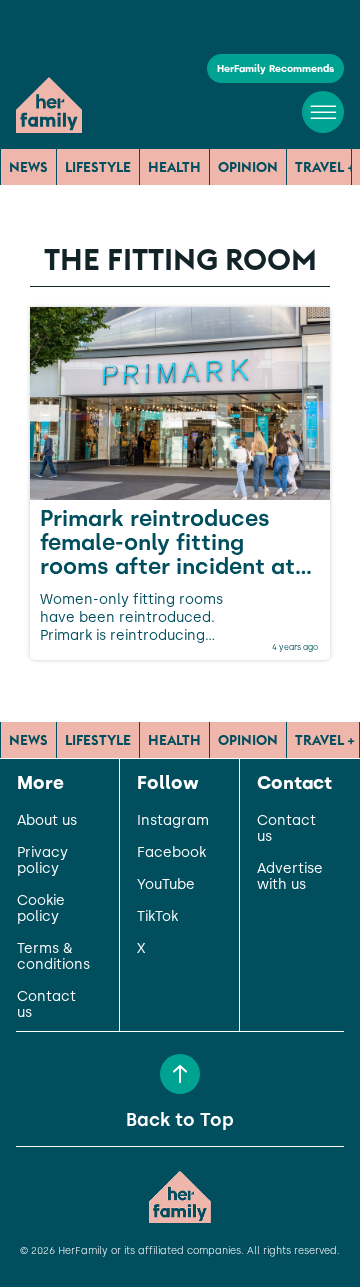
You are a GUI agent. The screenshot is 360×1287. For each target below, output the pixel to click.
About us (47, 821)
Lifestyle (98, 167)
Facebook (171, 853)
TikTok (157, 917)
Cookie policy (41, 909)
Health (174, 167)
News (28, 167)
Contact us (46, 1005)
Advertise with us (290, 877)
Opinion (248, 167)
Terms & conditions (53, 957)
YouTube (166, 885)
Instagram (173, 821)
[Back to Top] (180, 1074)
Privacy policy (42, 861)
